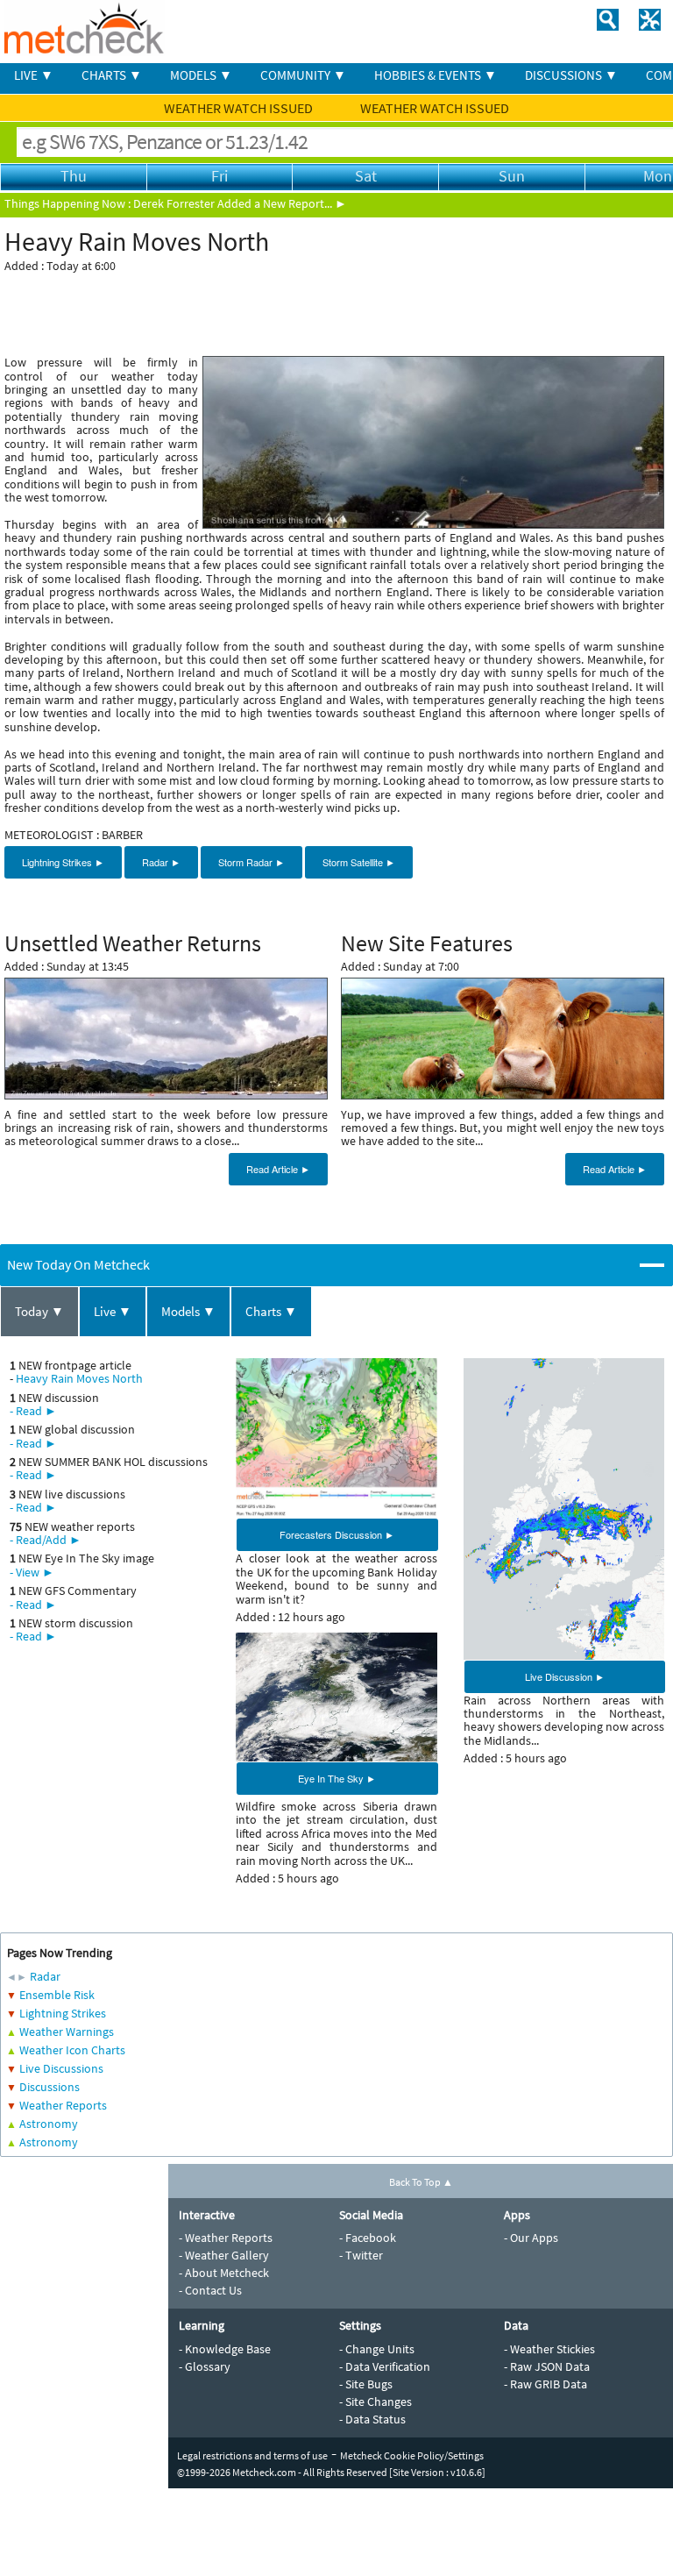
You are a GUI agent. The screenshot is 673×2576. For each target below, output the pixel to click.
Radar (45, 1976)
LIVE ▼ (34, 75)
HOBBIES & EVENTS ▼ (436, 75)
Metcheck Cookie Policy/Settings (412, 2455)
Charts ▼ (271, 1311)
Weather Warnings (67, 2032)
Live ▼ (113, 1311)
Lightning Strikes (63, 2013)
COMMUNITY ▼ (303, 75)
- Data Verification (385, 2366)
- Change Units (377, 2349)
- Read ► (33, 1411)
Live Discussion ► (565, 1676)
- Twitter (361, 2255)
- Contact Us (210, 2290)
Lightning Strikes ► (63, 862)
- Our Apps (531, 2238)
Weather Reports (63, 2105)
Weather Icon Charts (72, 2050)
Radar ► (161, 862)
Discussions (50, 2087)
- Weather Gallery (224, 2255)
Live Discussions (61, 2068)
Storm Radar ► (251, 862)
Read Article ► (278, 1169)
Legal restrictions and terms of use (252, 2455)
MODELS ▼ (201, 75)
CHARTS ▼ (112, 75)
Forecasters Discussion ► (337, 1534)
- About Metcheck (224, 2273)
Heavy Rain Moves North (79, 1378)
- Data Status (372, 2419)
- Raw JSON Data (547, 2366)
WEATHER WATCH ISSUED (240, 108)
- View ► (32, 1572)
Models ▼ (188, 1311)
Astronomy (49, 2124)
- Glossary (205, 2366)
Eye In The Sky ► (337, 1778)
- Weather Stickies (549, 2349)
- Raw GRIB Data (545, 2384)
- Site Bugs (366, 2384)
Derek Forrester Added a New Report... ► (240, 203)
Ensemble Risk (57, 1995)
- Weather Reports (226, 2238)
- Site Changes (375, 2402)
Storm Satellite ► (359, 862)
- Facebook (368, 2238)
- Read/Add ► (46, 1540)
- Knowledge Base (225, 2349)
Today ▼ (39, 1311)
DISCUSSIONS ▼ (571, 75)
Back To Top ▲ (421, 2182)
